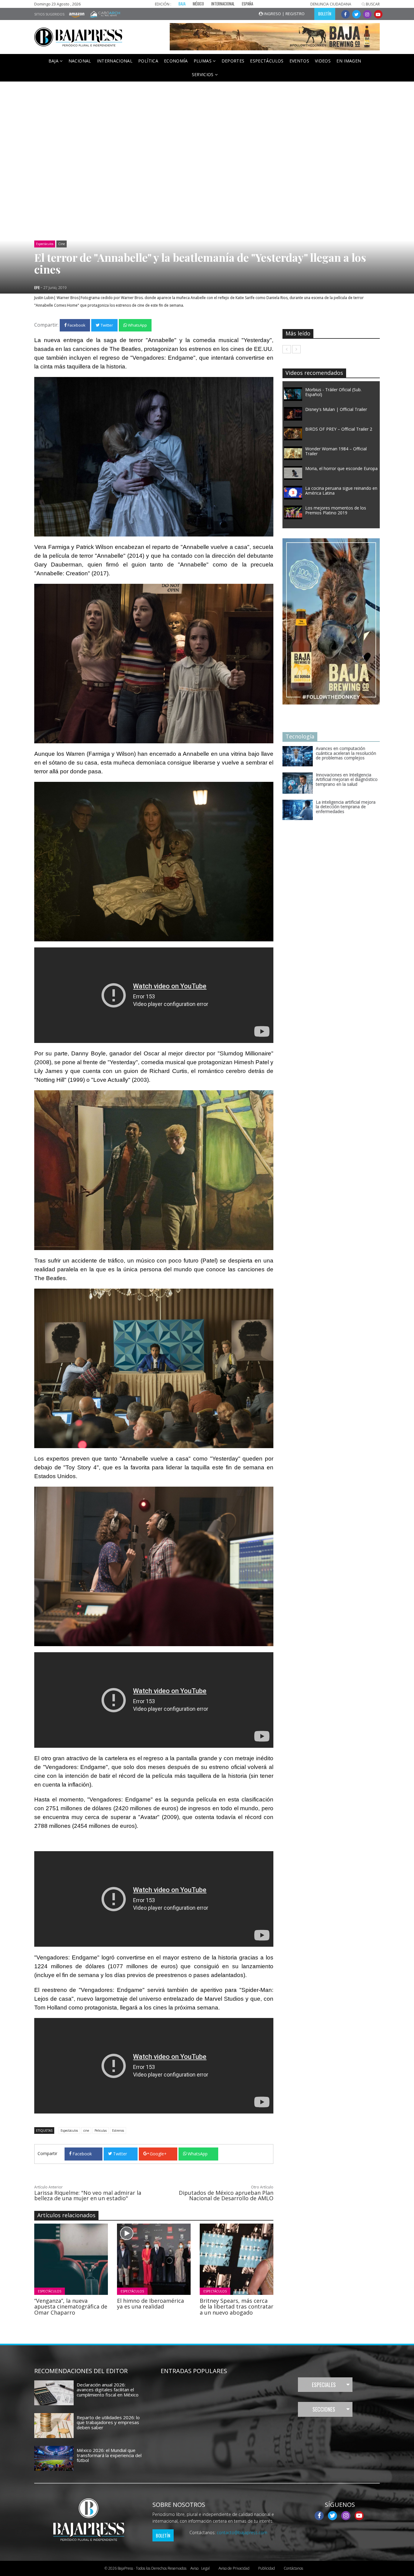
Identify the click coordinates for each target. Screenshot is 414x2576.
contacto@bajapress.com (242, 2532)
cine (86, 2130)
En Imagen (349, 61)
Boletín (163, 2535)
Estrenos (118, 2130)
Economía (176, 61)
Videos (323, 61)
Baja (54, 61)
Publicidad (267, 2568)
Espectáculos (267, 61)
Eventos (299, 61)
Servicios (204, 74)
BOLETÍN (325, 14)
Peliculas (101, 2130)
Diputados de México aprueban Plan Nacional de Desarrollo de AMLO (226, 2195)
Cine (62, 244)
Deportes (233, 61)
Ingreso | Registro (284, 14)
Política (148, 61)
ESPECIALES (324, 2385)
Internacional (115, 61)
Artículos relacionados (66, 2215)
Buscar (372, 4)
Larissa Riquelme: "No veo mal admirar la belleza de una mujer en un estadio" (88, 2195)
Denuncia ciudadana (331, 4)
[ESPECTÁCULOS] (88, 2258)
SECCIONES (324, 2409)
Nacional (80, 61)
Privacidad (234, 2568)
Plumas (203, 61)
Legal (200, 2568)
